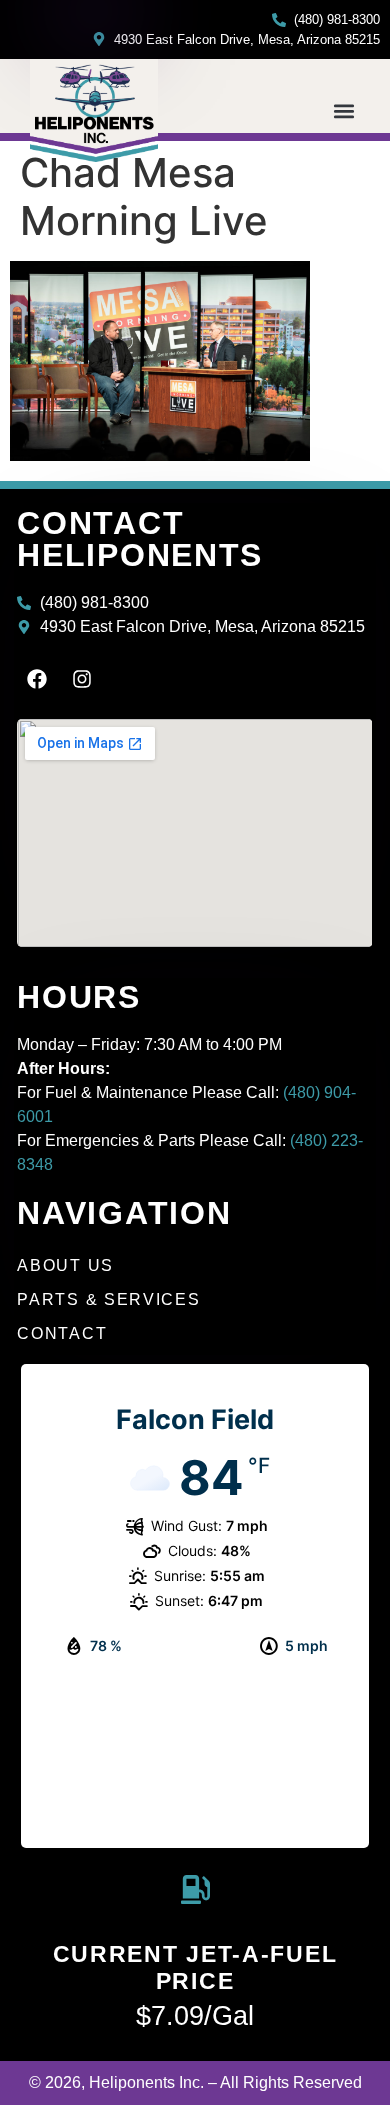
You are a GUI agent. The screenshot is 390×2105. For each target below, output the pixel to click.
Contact (62, 1333)
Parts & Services (108, 1299)
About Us (65, 1265)
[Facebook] (37, 679)
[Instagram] (82, 679)
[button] (343, 111)
